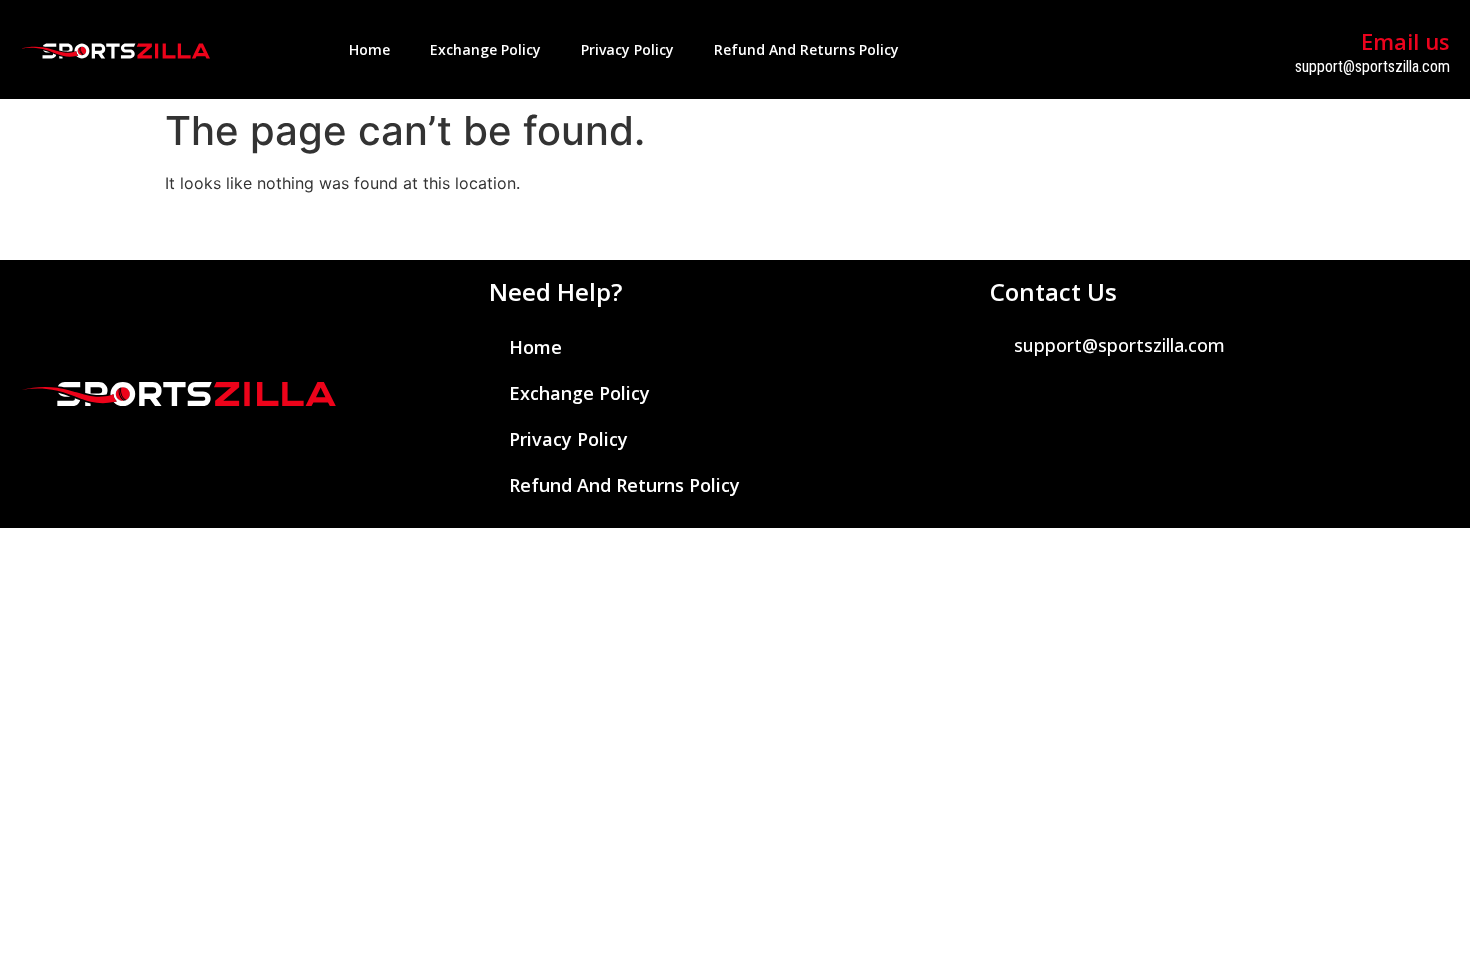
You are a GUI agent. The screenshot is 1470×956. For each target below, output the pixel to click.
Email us (1405, 41)
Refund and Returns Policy (806, 49)
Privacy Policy (627, 49)
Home (369, 49)
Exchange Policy (485, 49)
